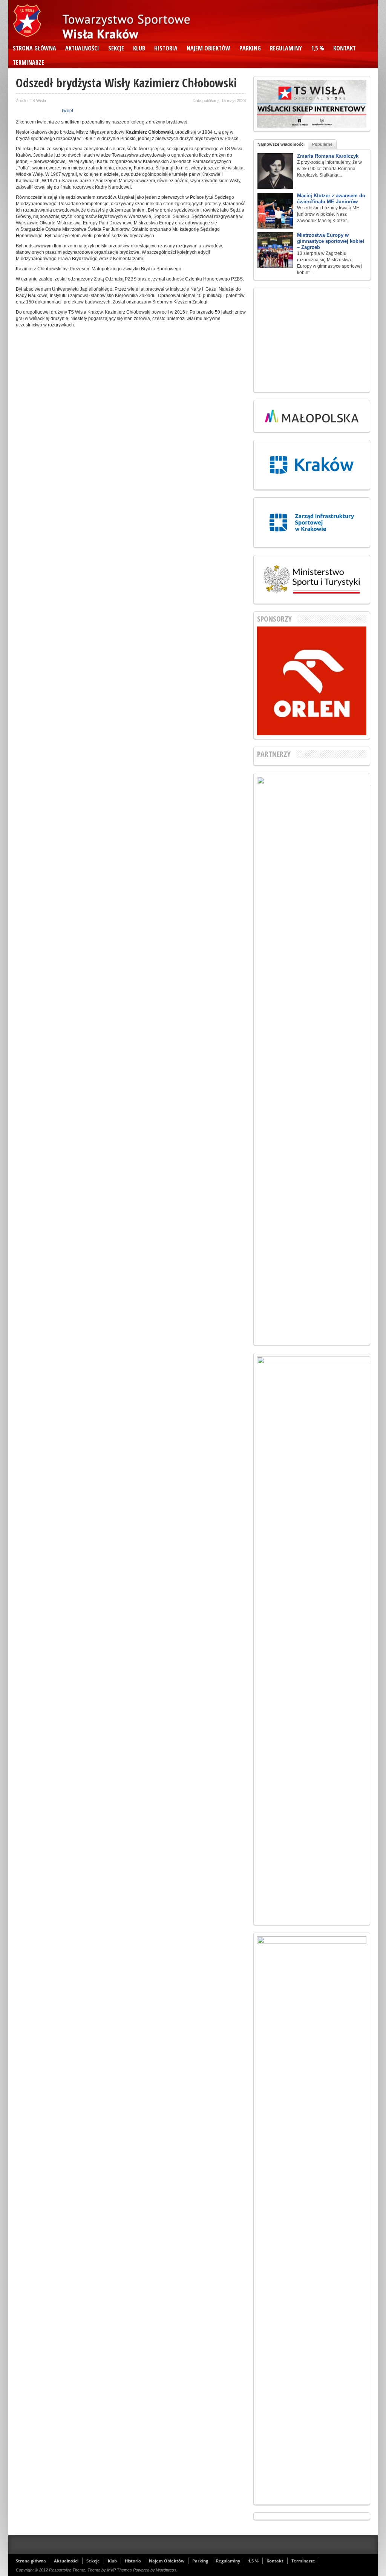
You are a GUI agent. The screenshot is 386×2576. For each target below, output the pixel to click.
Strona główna (34, 48)
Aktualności (82, 48)
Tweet (67, 111)
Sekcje (116, 48)
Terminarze (28, 62)
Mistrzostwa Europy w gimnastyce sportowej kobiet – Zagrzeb (331, 241)
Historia (166, 48)
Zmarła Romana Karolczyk (328, 156)
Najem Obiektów (208, 48)
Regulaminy (286, 48)
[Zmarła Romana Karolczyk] (275, 171)
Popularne (322, 144)
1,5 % (318, 48)
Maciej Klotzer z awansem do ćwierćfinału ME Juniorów (331, 199)
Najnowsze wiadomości (281, 144)
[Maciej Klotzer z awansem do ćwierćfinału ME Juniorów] (275, 211)
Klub (139, 48)
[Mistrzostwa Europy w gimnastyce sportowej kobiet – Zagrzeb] (275, 250)
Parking (250, 48)
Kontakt (345, 48)
